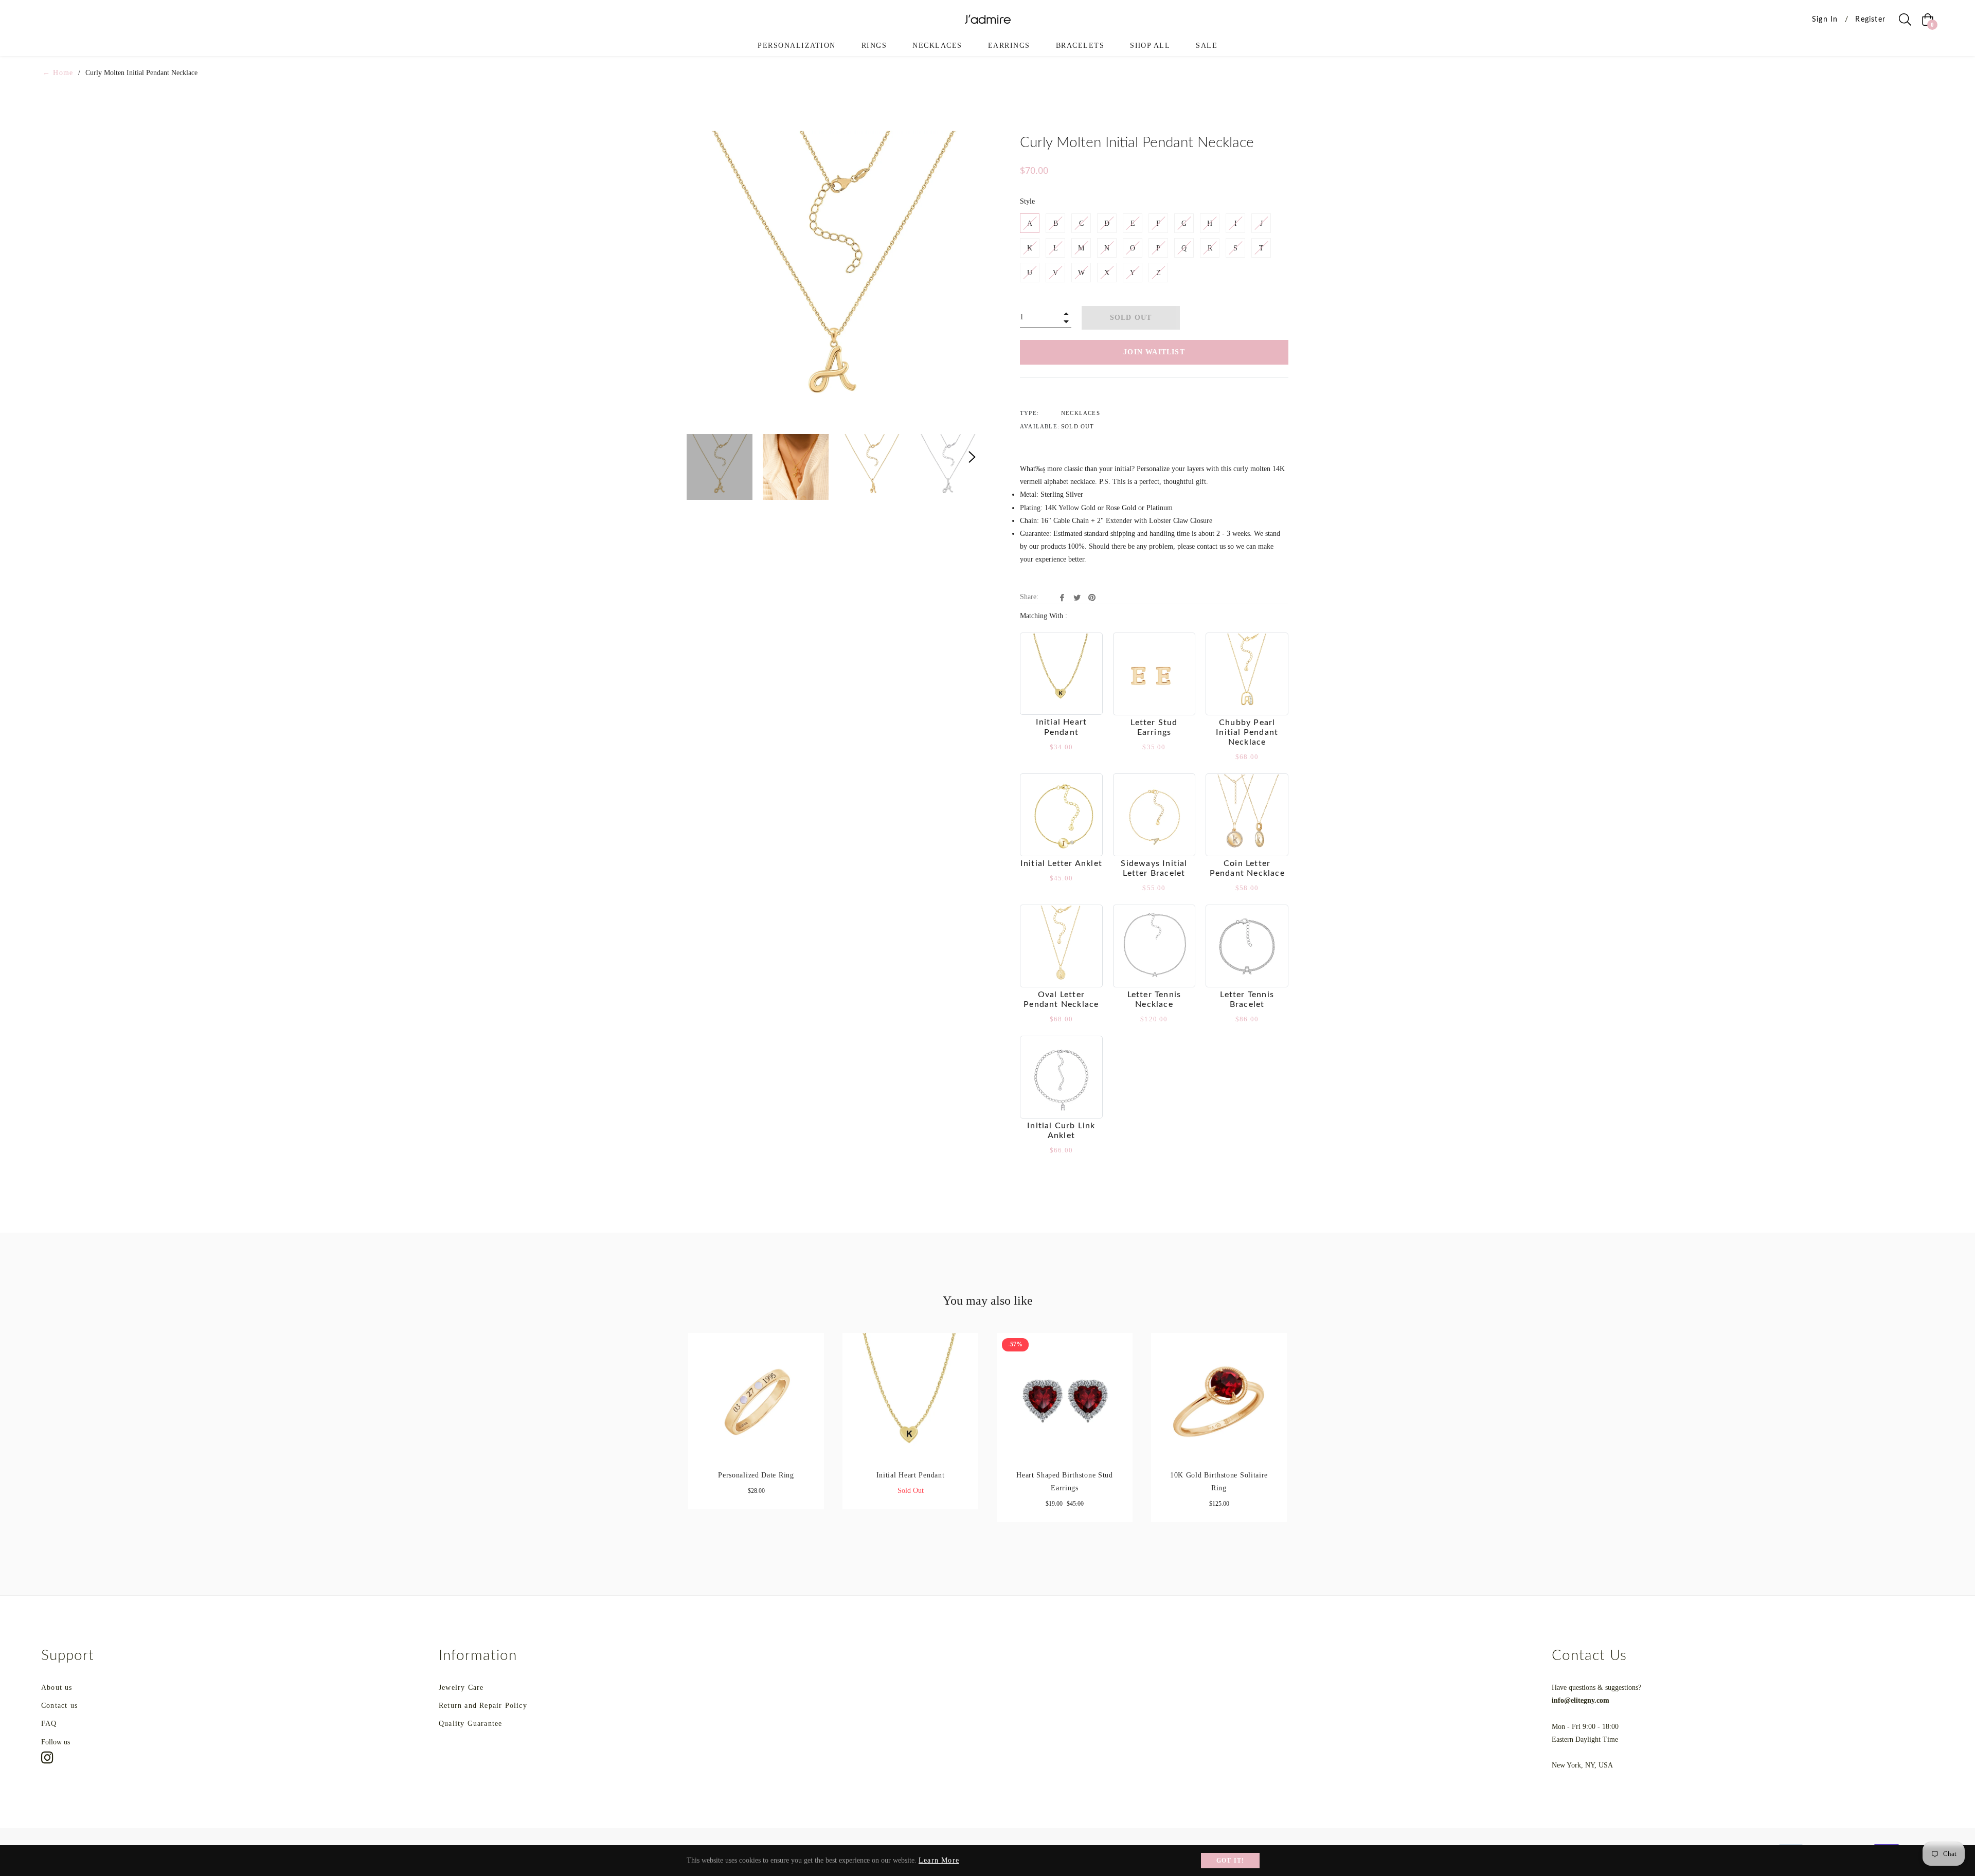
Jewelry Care (461, 1688)
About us (57, 1688)
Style (1027, 201)
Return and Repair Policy (483, 1706)
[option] (756, 1429)
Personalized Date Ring (756, 1475)
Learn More (939, 1860)
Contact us (59, 1706)
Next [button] (972, 457)
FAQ (49, 1724)
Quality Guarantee (470, 1724)
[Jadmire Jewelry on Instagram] (47, 1757)
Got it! (1230, 1861)
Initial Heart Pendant (911, 1475)
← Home (58, 73)
